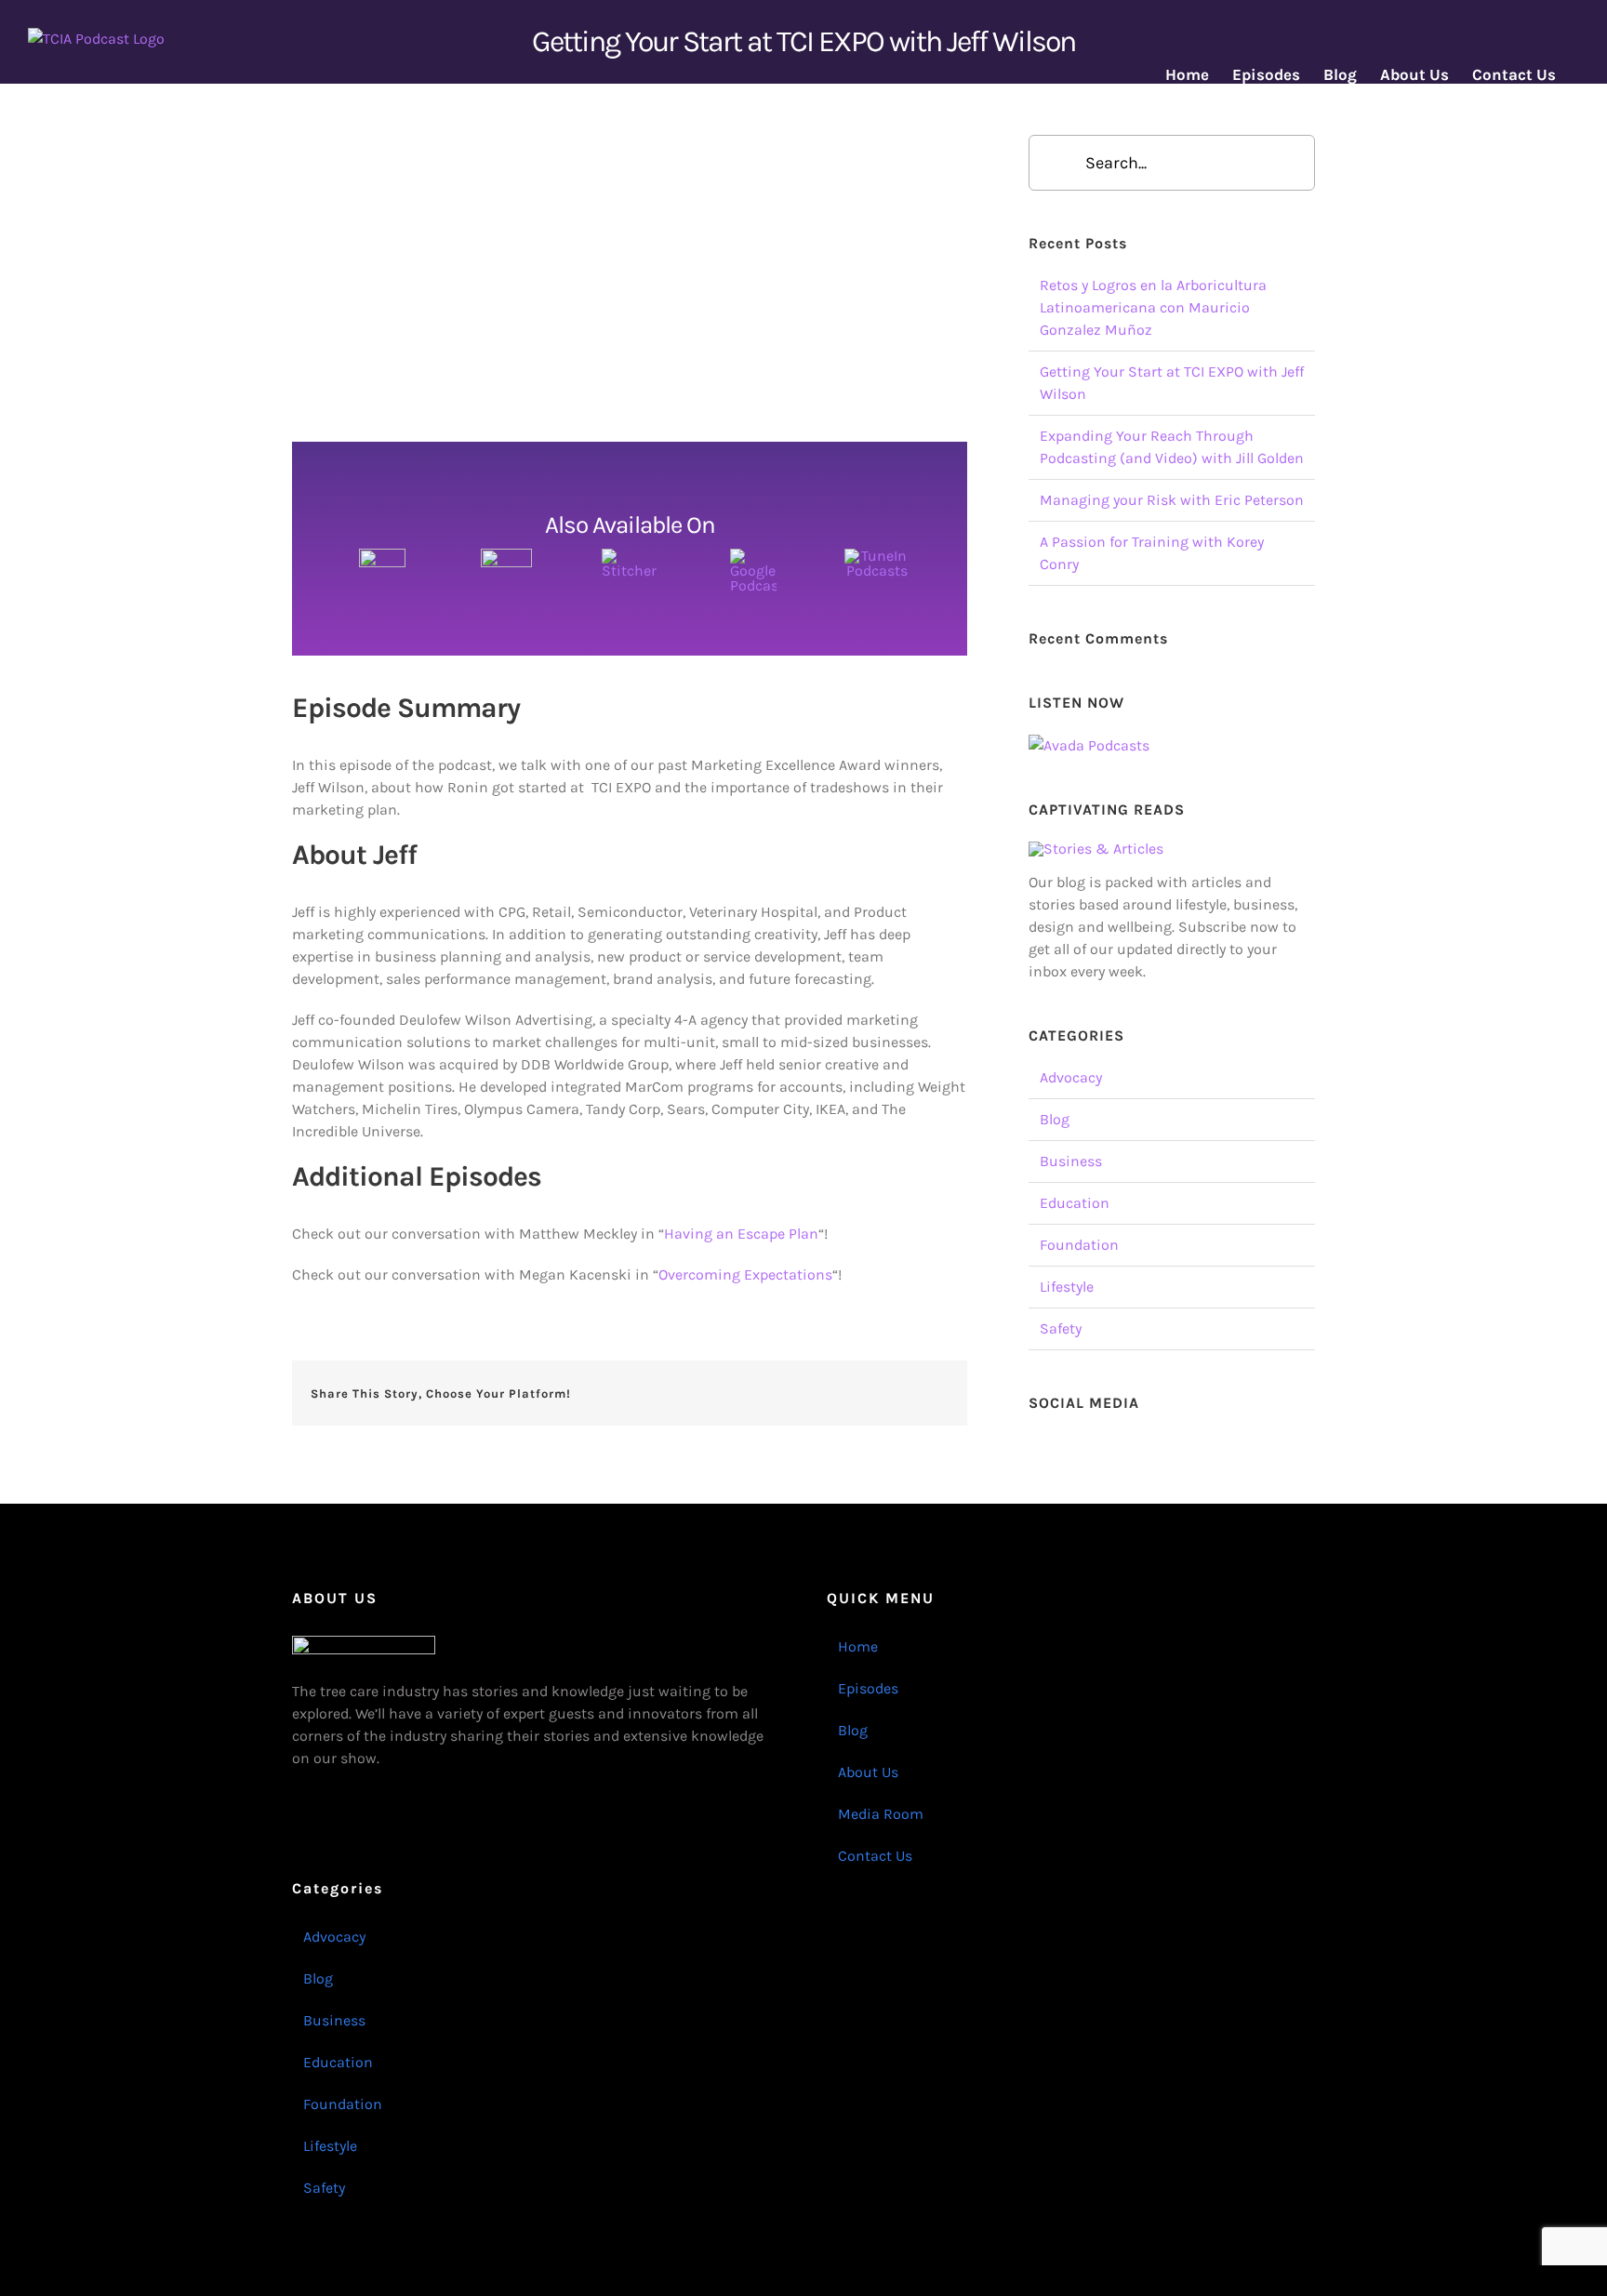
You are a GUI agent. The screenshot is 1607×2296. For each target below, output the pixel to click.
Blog (1055, 1119)
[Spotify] (1210, 1446)
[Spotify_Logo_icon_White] (506, 556)
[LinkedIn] (1135, 1446)
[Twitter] (1059, 1446)
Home (858, 1646)
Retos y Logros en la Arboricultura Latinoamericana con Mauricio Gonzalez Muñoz (1153, 307)
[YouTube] (1109, 1446)
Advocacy (1071, 1077)
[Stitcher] (630, 556)
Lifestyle (1067, 1287)
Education (1075, 1203)
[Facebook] (1034, 1446)
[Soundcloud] (1185, 1446)
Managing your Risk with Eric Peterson (1172, 500)
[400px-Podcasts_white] (382, 556)
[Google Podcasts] (753, 556)
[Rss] (1160, 1446)
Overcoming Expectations (745, 1274)
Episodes (868, 1688)
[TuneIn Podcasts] (877, 556)
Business (1071, 1161)
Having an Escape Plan (741, 1234)
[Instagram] (1084, 1446)
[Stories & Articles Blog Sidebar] (1096, 849)
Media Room (881, 1814)
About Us (868, 1772)
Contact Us (875, 1856)
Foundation (1079, 1245)
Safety (1061, 1328)
